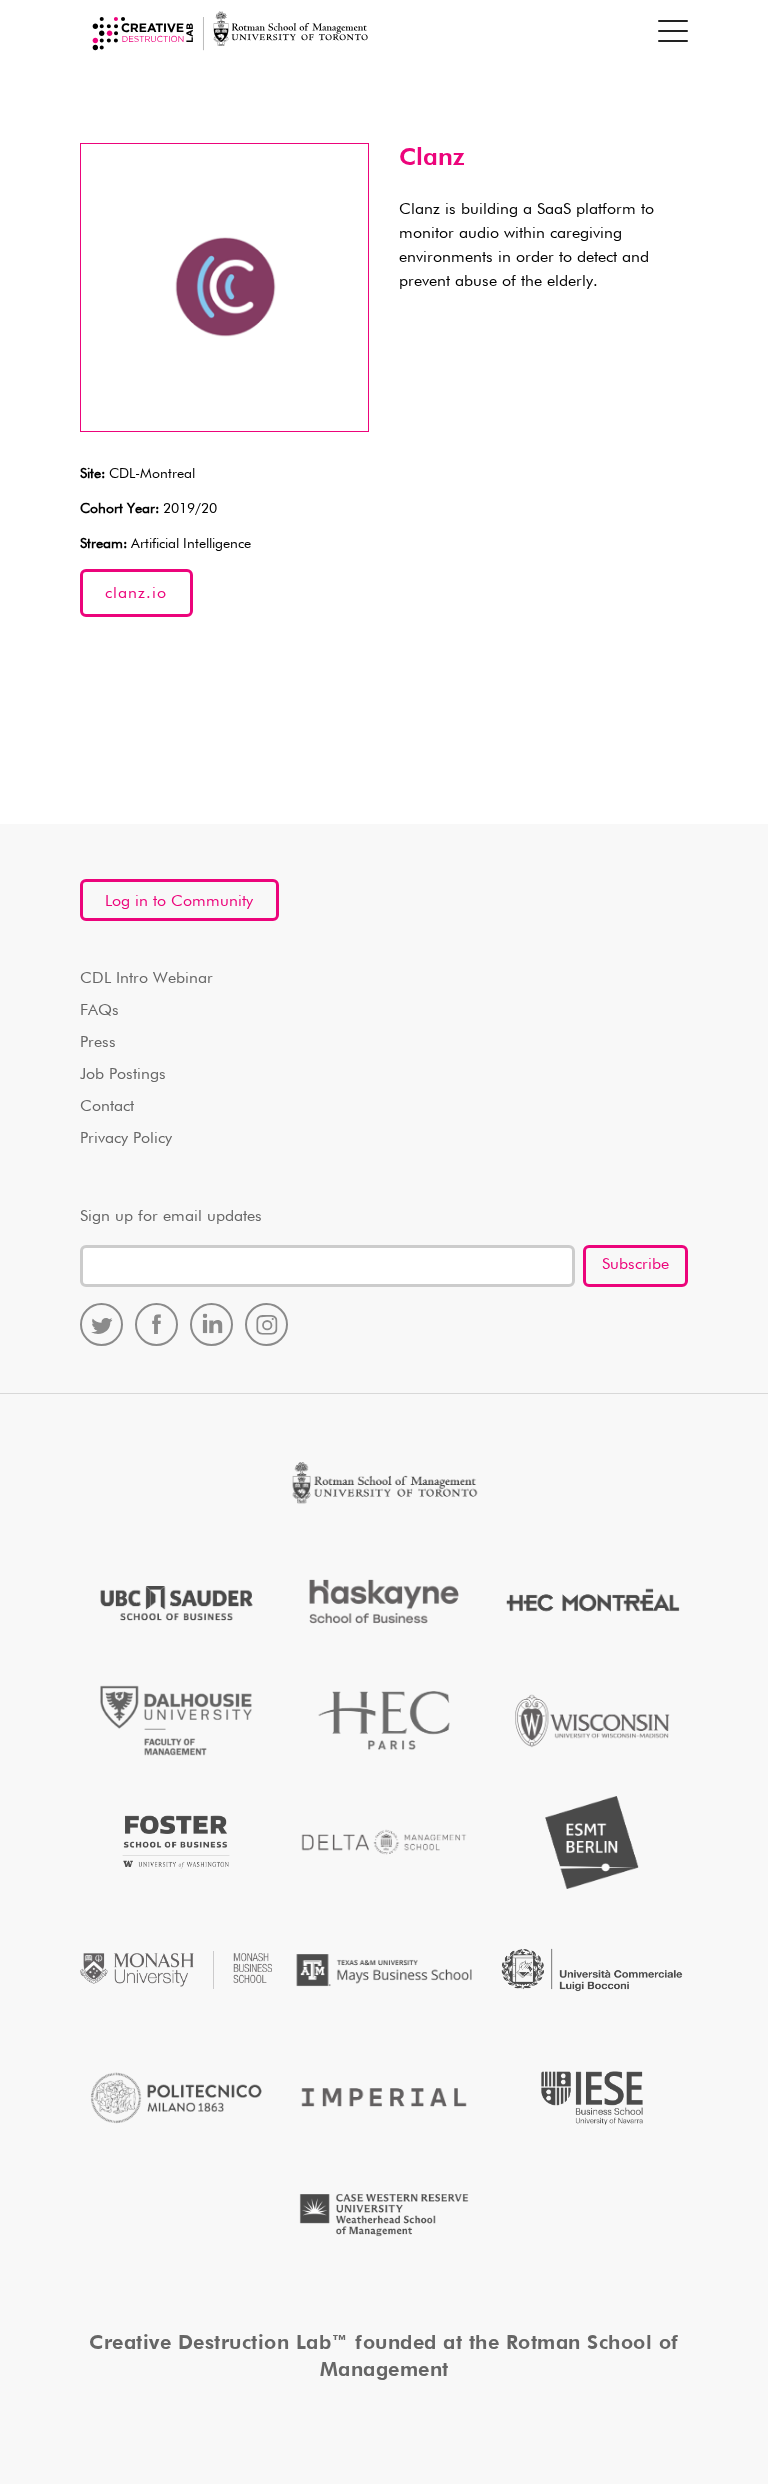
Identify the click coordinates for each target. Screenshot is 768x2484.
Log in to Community (179, 902)
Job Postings (123, 1075)
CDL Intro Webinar (146, 979)
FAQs (99, 1011)
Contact (107, 1107)
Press (98, 1043)
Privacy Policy (126, 1139)
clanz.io (136, 594)
